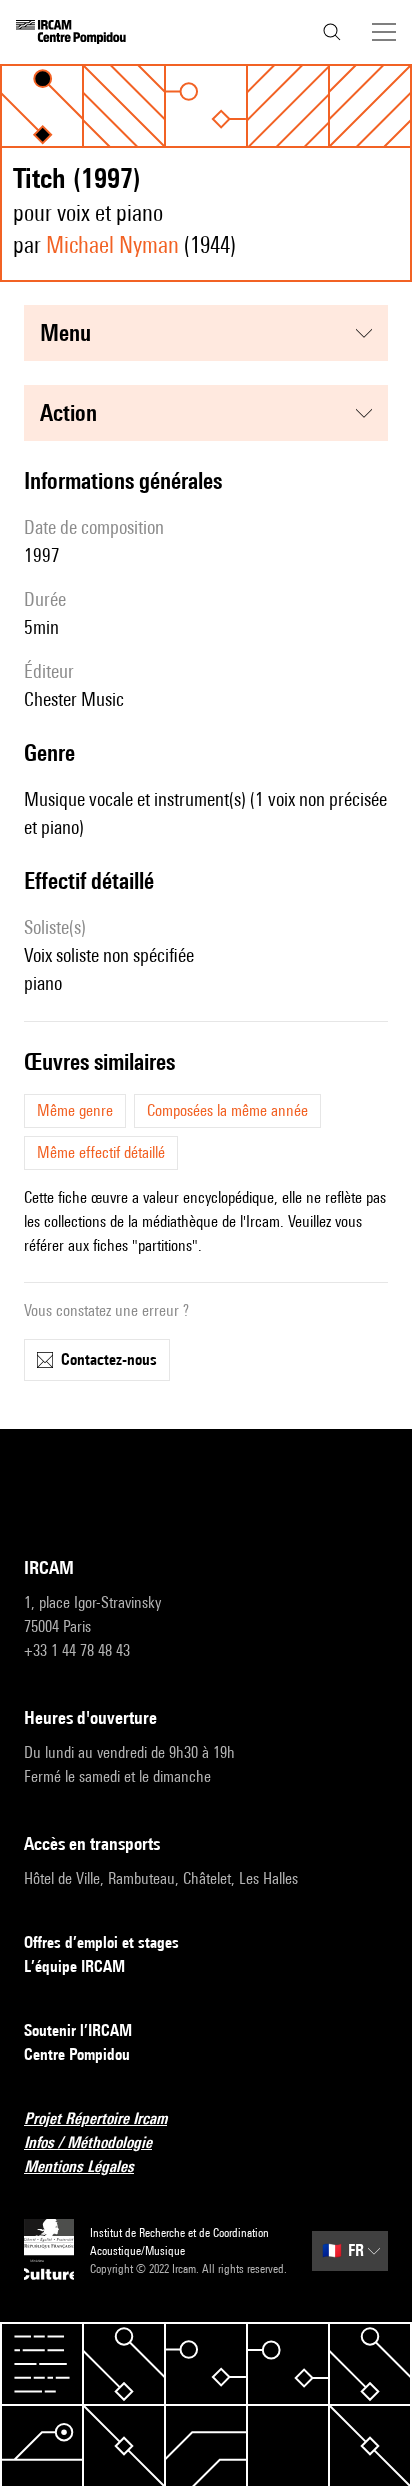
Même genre (75, 1110)
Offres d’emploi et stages (101, 1942)
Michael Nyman (112, 244)
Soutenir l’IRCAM (78, 2030)
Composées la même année (227, 1110)
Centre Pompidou (77, 2054)
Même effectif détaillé (101, 1152)
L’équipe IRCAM (74, 1966)
